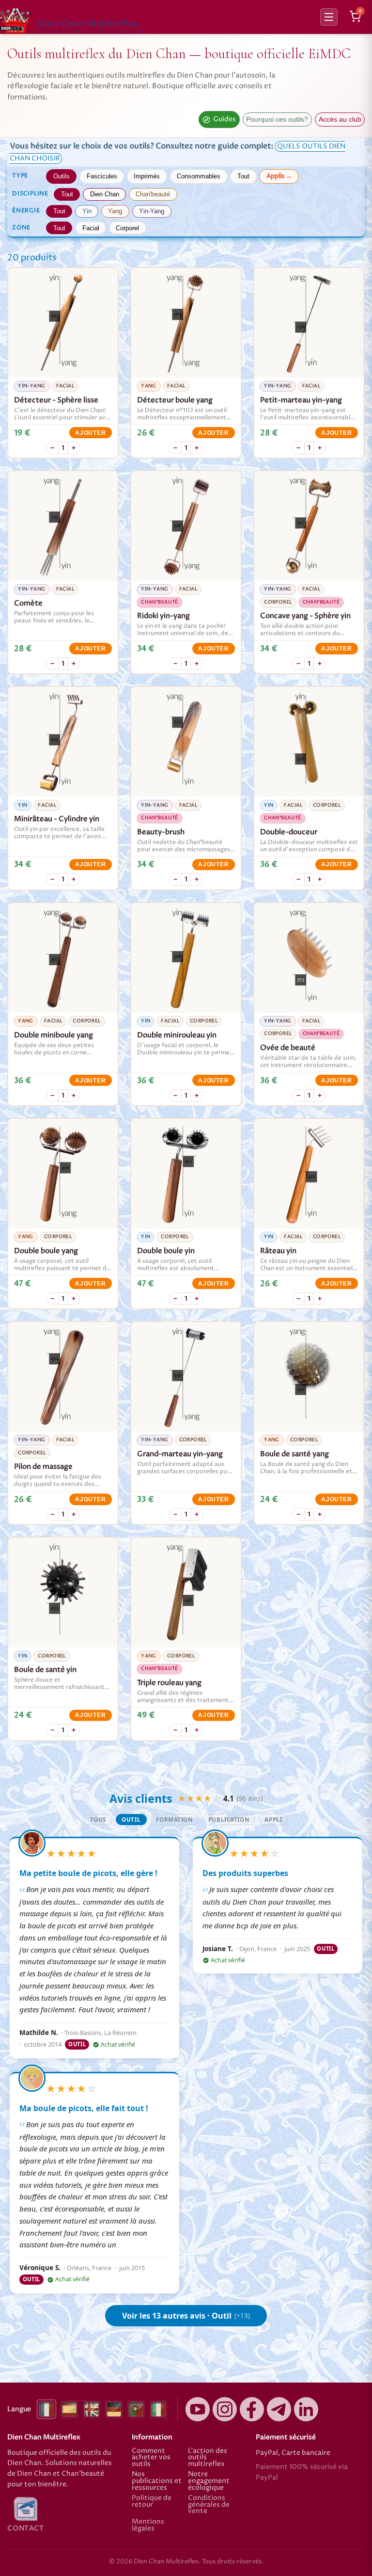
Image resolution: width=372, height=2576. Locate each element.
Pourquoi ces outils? (277, 119)
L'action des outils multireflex (208, 2458)
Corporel (127, 228)
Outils (62, 176)
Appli (273, 1820)
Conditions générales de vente (209, 2505)
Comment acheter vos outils (151, 2458)
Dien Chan (105, 194)
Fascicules (102, 176)
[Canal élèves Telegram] (279, 2409)
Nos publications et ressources (157, 2481)
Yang (115, 211)
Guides (225, 119)
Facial (91, 228)
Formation (174, 1820)
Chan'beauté (153, 194)
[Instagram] (225, 2409)
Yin (87, 211)
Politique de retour (152, 2502)
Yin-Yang (152, 211)
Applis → (279, 176)
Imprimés (147, 176)
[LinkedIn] (306, 2409)
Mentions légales (148, 2525)
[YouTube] (198, 2409)
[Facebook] (252, 2409)
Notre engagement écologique (209, 2481)
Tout (243, 176)
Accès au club (340, 119)
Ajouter (90, 433)
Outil (131, 1820)
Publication (229, 1820)
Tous (98, 1820)
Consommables (199, 176)
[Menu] (329, 17)
